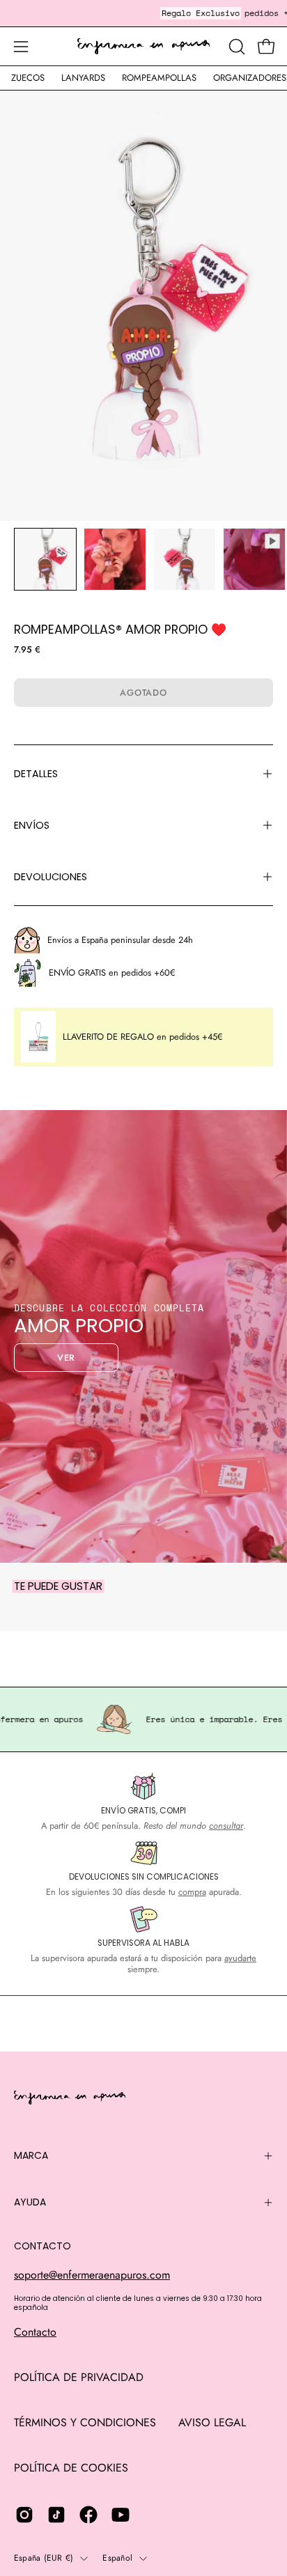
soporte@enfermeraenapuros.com (92, 2275)
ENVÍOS (32, 825)
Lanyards (83, 78)
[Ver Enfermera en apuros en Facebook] (88, 2515)
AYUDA (30, 2202)
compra (192, 1892)
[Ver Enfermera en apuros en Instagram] (24, 2515)
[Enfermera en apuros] (143, 47)
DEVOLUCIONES (51, 877)
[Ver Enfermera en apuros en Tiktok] (56, 2515)
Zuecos (28, 78)
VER (67, 1358)
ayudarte (240, 1958)
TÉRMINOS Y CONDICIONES (85, 2422)
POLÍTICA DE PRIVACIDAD (79, 2377)
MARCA (31, 2155)
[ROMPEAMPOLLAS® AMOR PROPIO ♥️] (45, 559)
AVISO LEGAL (212, 2422)
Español (117, 2558)
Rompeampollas (159, 78)
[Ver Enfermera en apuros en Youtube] (121, 2515)
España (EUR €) (44, 2558)
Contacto (35, 2332)
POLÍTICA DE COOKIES (71, 2468)
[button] (235, 47)
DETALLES (36, 774)
